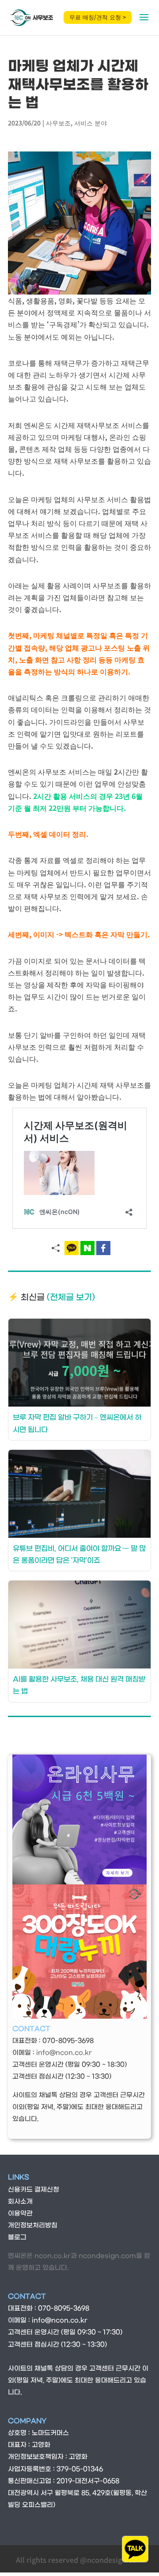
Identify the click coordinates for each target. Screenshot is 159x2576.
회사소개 (20, 2202)
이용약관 (20, 2214)
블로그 (17, 2237)
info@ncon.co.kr (64, 2053)
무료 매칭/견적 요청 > (98, 17)
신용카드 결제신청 (34, 2190)
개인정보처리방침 (33, 2226)
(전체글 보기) (71, 1297)
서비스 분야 (91, 123)
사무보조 (58, 123)
